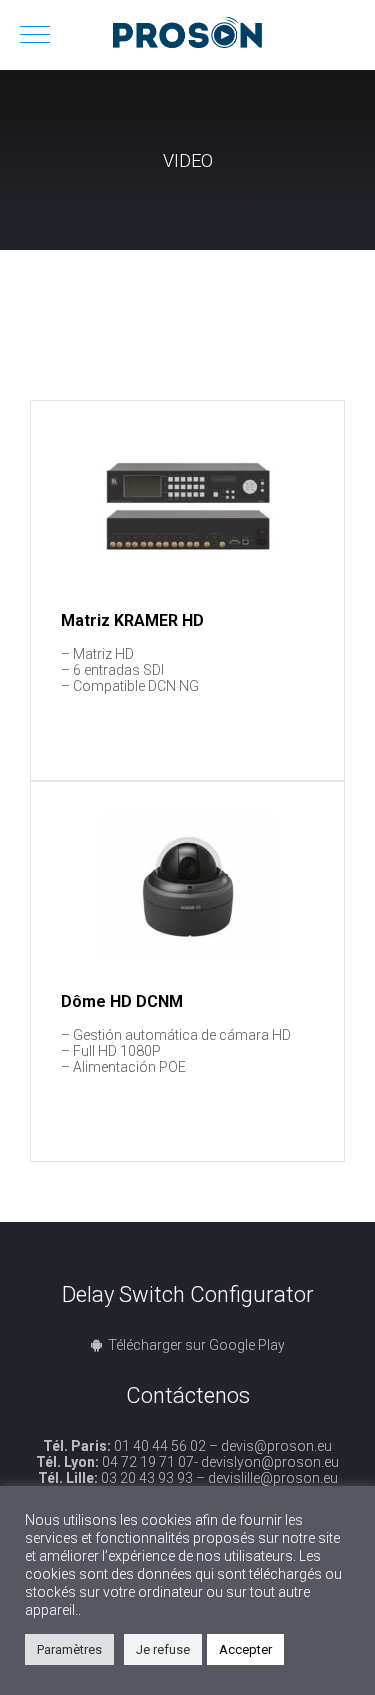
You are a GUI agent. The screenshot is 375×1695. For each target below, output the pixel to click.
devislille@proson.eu (273, 1478)
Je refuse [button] (163, 1649)
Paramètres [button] (69, 1649)
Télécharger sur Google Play (196, 1345)
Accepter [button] (245, 1649)
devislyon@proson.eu (270, 1462)
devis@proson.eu (276, 1446)
